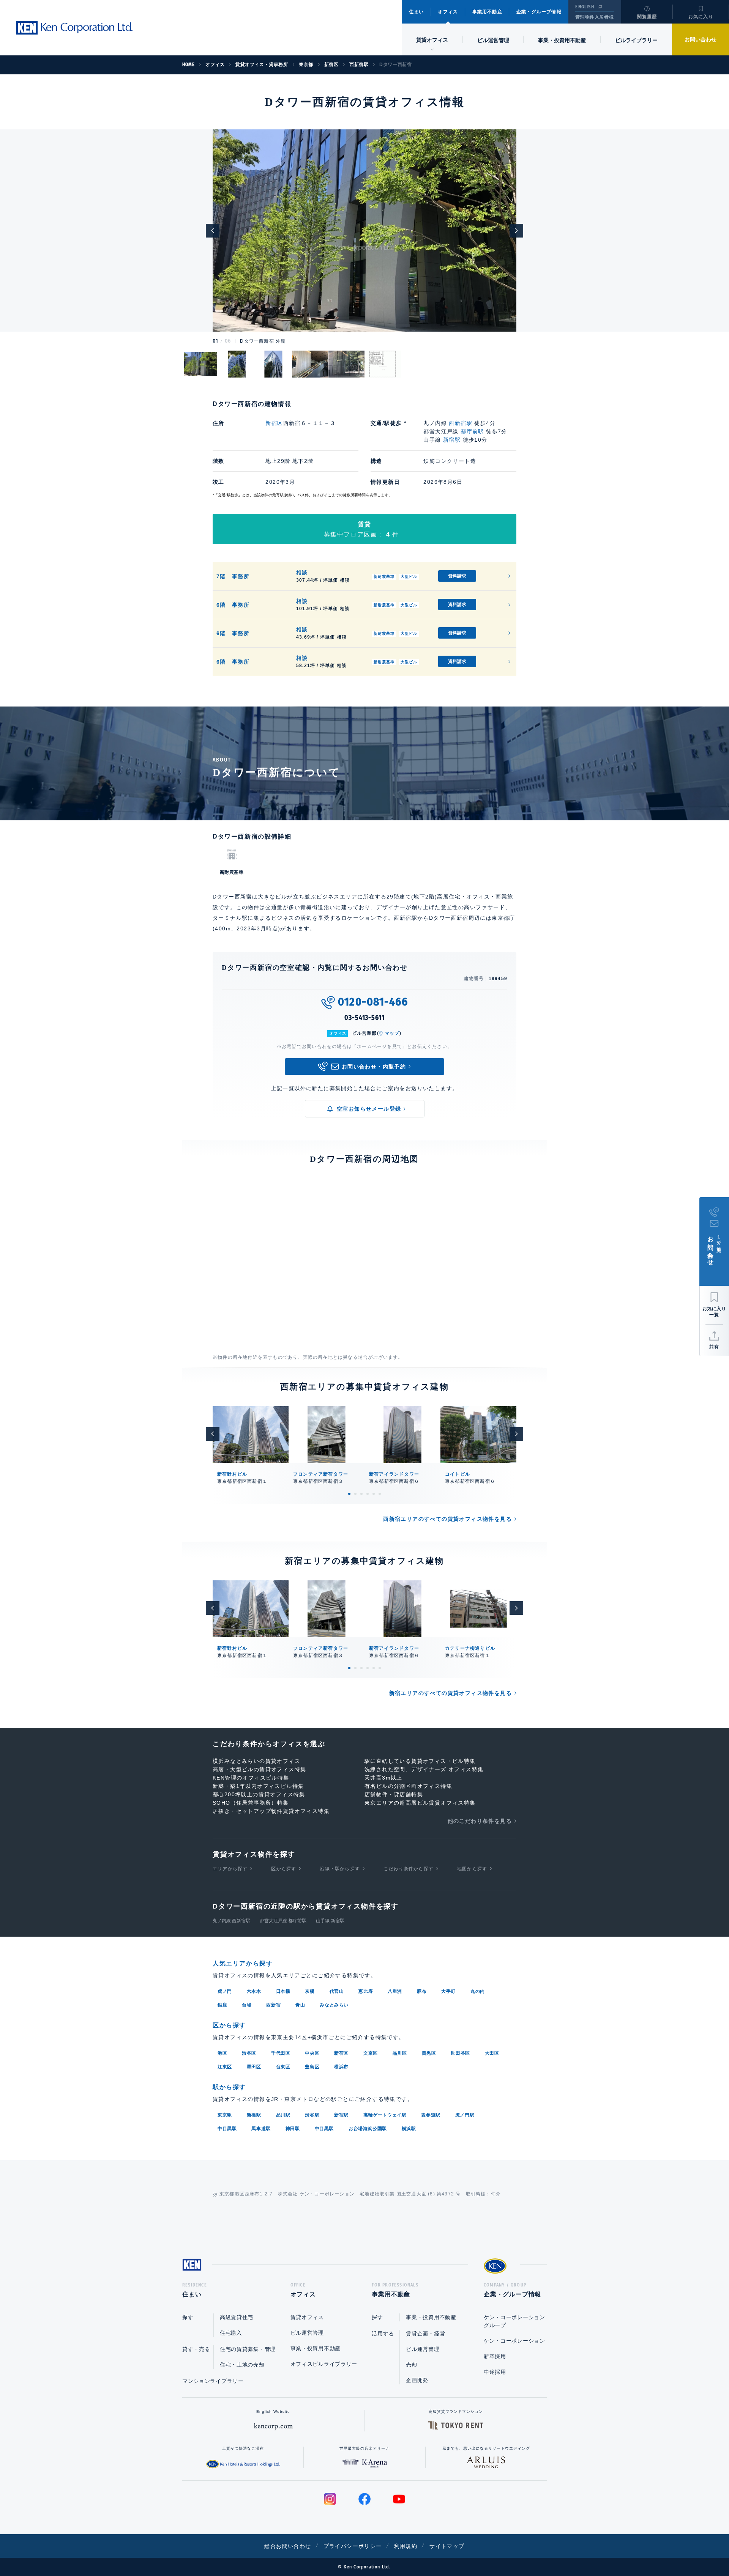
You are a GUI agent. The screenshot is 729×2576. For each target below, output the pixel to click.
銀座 (222, 2005)
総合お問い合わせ (288, 2546)
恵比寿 (366, 1991)
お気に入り (701, 17)
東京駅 (225, 2115)
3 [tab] (361, 1494)
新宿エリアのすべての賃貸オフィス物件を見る (450, 1693)
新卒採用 (495, 2356)
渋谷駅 (312, 2115)
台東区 (283, 2067)
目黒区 (429, 2053)
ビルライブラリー (636, 40)
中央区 (312, 2053)
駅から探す (229, 2087)
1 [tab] (349, 1494)
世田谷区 (460, 2053)
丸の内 (478, 1991)
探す (188, 2317)
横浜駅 (409, 2129)
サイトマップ (447, 2546)
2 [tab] (355, 1494)
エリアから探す (230, 1869)
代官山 (337, 1991)
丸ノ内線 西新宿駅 (231, 1921)
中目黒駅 (227, 2129)
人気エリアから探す (243, 1963)
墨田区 (254, 2067)
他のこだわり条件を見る (480, 1821)
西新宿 (273, 2005)
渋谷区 (249, 2053)
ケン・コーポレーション (514, 2341)
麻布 (422, 1991)
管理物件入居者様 (594, 17)
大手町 (448, 1991)
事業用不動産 (487, 12)
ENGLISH (585, 7)
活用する (383, 2334)
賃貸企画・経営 (425, 2334)
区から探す (284, 1869)
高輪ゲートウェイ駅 (385, 2115)
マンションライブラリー (213, 2381)
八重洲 (395, 1991)
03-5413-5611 (364, 1018)
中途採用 (495, 2372)
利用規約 (406, 2546)
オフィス (448, 12)
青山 (300, 2005)
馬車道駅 (261, 2129)
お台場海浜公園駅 (368, 2129)
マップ (392, 1033)
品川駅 (283, 2115)
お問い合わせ (701, 39)
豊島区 (312, 2067)
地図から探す (472, 1869)
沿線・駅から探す (340, 1869)
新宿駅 (452, 440)
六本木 (254, 1991)
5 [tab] (374, 1494)
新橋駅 (254, 2115)
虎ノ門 (225, 1991)
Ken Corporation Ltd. (74, 28)
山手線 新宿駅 (330, 1921)
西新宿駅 (461, 423)
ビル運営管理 (493, 40)
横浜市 (341, 2067)
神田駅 (293, 2129)
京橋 (310, 1991)
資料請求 (457, 576)
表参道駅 (431, 2115)
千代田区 (281, 2053)
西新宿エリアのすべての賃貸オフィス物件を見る (447, 1519)
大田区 (492, 2053)
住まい (417, 12)
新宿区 (274, 423)
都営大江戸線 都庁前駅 (283, 1921)
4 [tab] (368, 1494)
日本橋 (283, 1991)
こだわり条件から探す (409, 1869)
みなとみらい (334, 2005)
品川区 (400, 2053)
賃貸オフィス (307, 2317)
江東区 (225, 2067)
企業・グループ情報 (539, 12)
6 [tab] (380, 1494)
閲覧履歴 (647, 17)
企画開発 (417, 2380)
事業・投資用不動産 (562, 40)
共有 (714, 1347)
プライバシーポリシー (353, 2546)
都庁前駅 (472, 431)
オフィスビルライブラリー (324, 2364)
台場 (247, 2005)
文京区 (371, 2053)
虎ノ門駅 (465, 2115)
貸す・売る (196, 2349)
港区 (222, 2053)
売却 (411, 2365)
